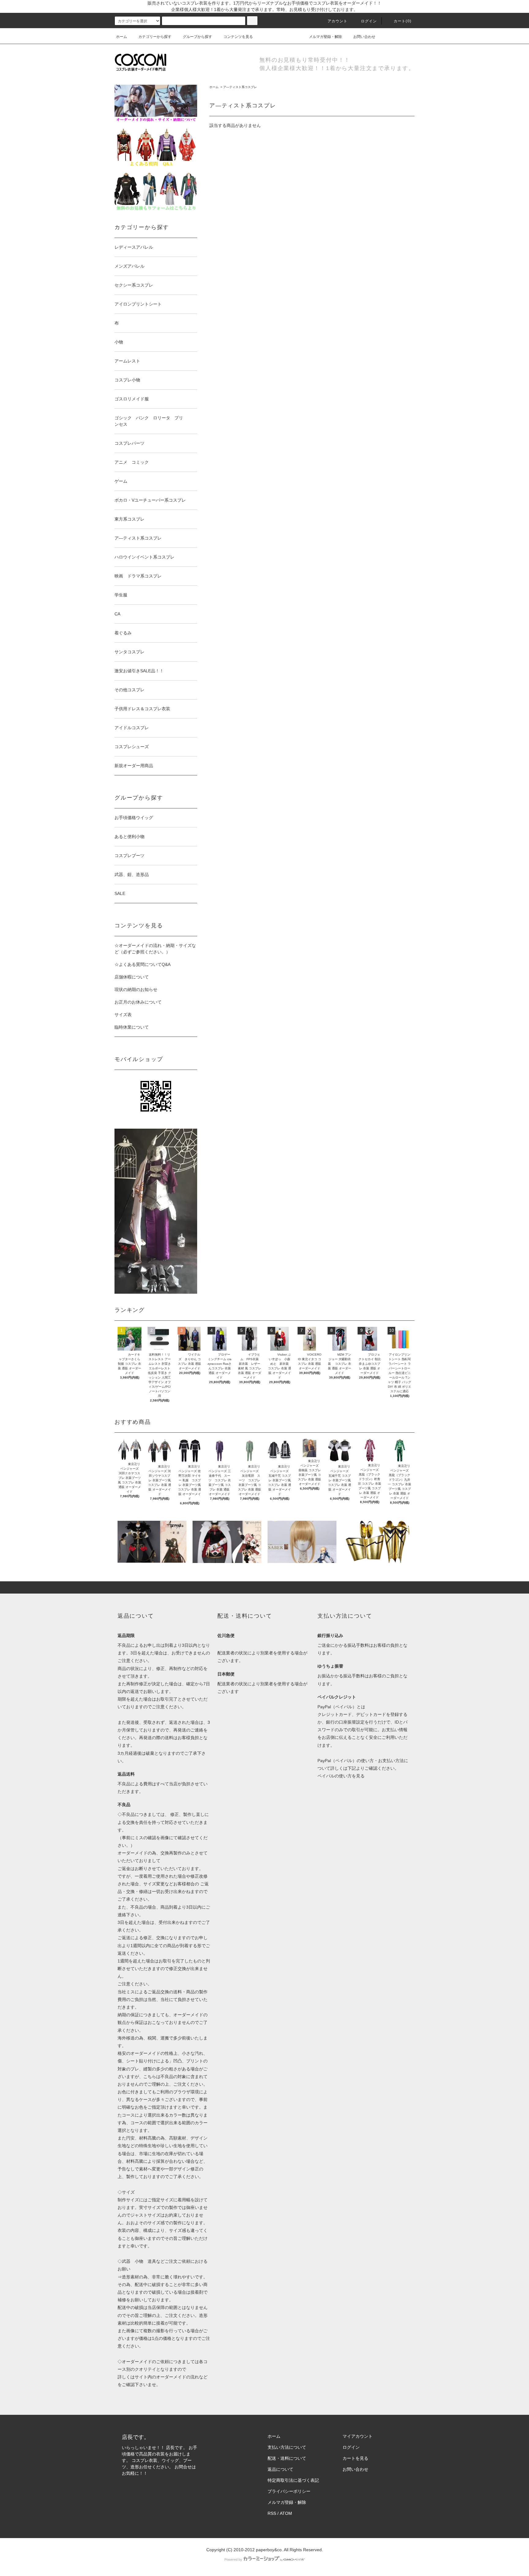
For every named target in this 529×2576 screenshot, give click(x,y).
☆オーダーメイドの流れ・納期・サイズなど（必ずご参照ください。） (155, 949)
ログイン (369, 21)
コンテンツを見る (238, 37)
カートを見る (355, 2458)
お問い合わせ (364, 37)
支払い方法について (287, 2447)
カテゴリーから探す (155, 37)
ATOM (286, 2513)
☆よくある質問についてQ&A (143, 964)
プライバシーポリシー (289, 2491)
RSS (272, 2513)
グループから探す (197, 37)
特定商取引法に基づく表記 (293, 2480)
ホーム (122, 37)
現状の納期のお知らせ (136, 989)
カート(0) (403, 21)
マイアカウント (358, 2436)
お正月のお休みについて (138, 1002)
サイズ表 (123, 1015)
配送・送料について (287, 2458)
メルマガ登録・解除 (325, 37)
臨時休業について (132, 1027)
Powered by (233, 2559)
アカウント (338, 21)
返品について (280, 2469)
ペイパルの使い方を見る (341, 1776)
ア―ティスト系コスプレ (240, 87)
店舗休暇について (132, 977)
